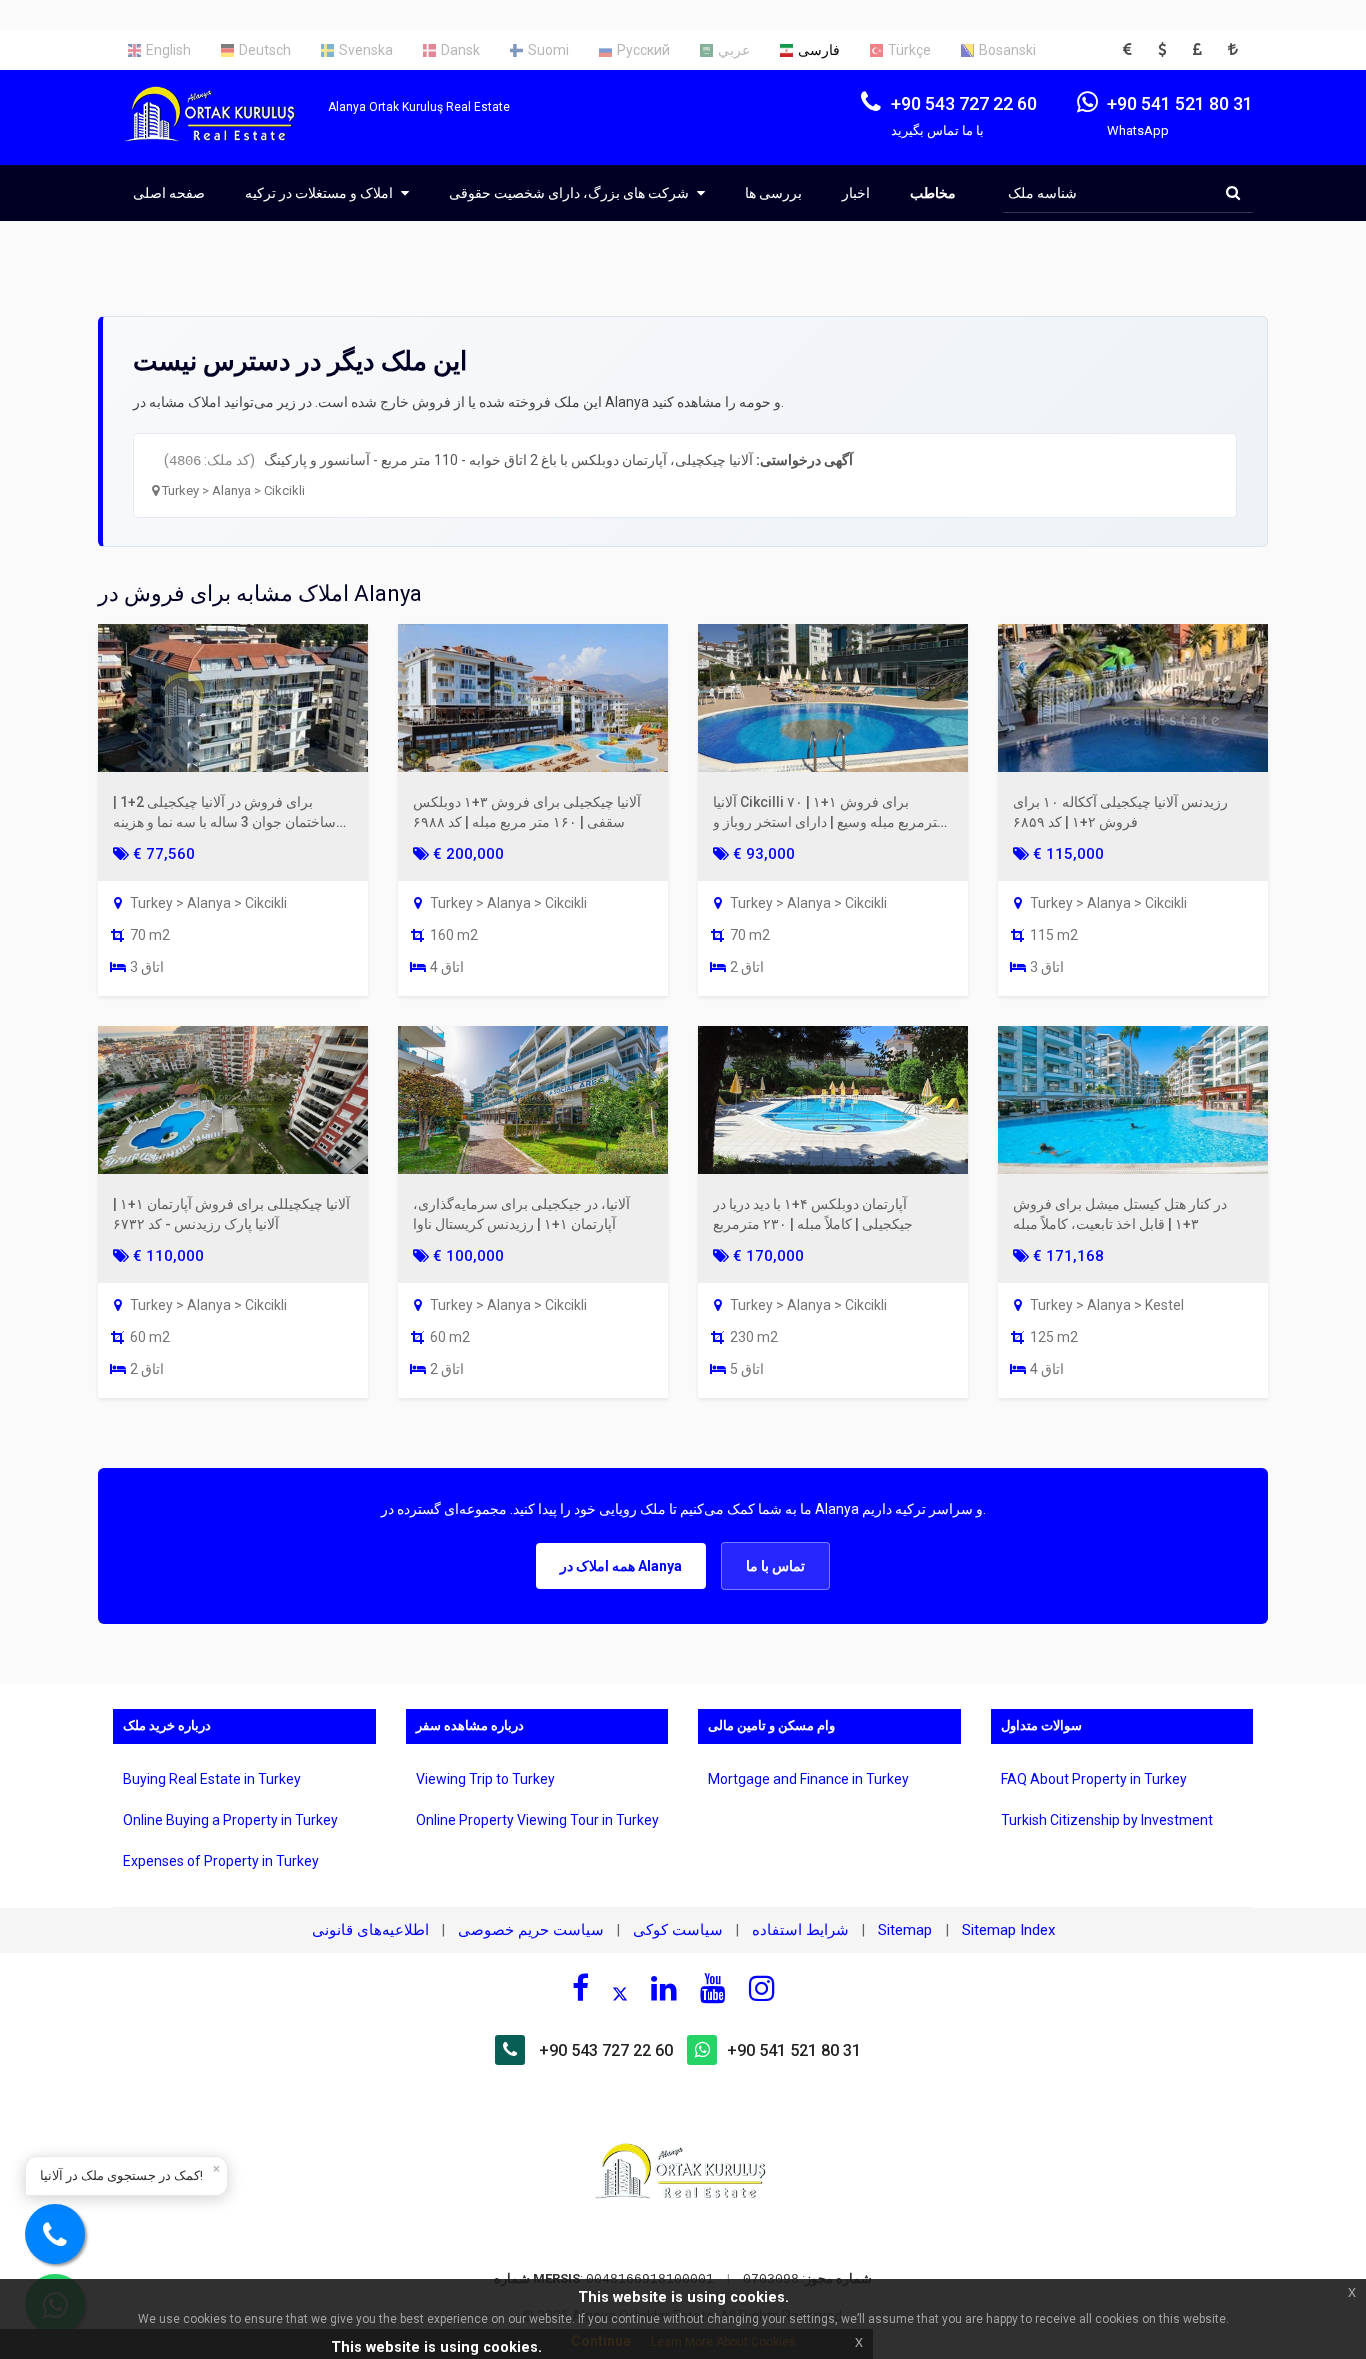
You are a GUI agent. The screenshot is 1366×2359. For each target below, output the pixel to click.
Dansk (460, 50)
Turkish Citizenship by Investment (1107, 1820)
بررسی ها (773, 193)
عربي (734, 50)
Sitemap (907, 1930)
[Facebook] (580, 1988)
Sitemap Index (1008, 1930)
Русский (643, 50)
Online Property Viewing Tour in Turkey (537, 1820)
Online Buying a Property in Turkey (230, 1820)
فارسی (819, 50)
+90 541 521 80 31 (794, 2050)
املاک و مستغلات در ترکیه (320, 193)
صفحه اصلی (169, 193)
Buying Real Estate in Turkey (212, 1779)
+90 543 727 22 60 (606, 2050)
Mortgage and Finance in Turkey (808, 1779)
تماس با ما (775, 1566)
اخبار (856, 193)
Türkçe (909, 50)
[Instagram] (762, 1988)
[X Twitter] (620, 1991)
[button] (1133, 50)
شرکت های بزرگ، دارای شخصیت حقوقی (570, 193)
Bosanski (1007, 50)
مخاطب (933, 193)
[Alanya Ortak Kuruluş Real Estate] (220, 131)
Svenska (366, 50)
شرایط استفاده (800, 1930)
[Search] (1233, 193)
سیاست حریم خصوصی (531, 1930)
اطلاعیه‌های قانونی (370, 1930)
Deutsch (265, 50)
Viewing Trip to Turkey (485, 1779)
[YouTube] (713, 1988)
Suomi (548, 50)
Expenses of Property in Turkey (221, 1861)
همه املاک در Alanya (621, 1566)
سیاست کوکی (678, 1930)
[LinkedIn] (664, 1988)
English (168, 50)
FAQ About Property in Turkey (1094, 1779)
